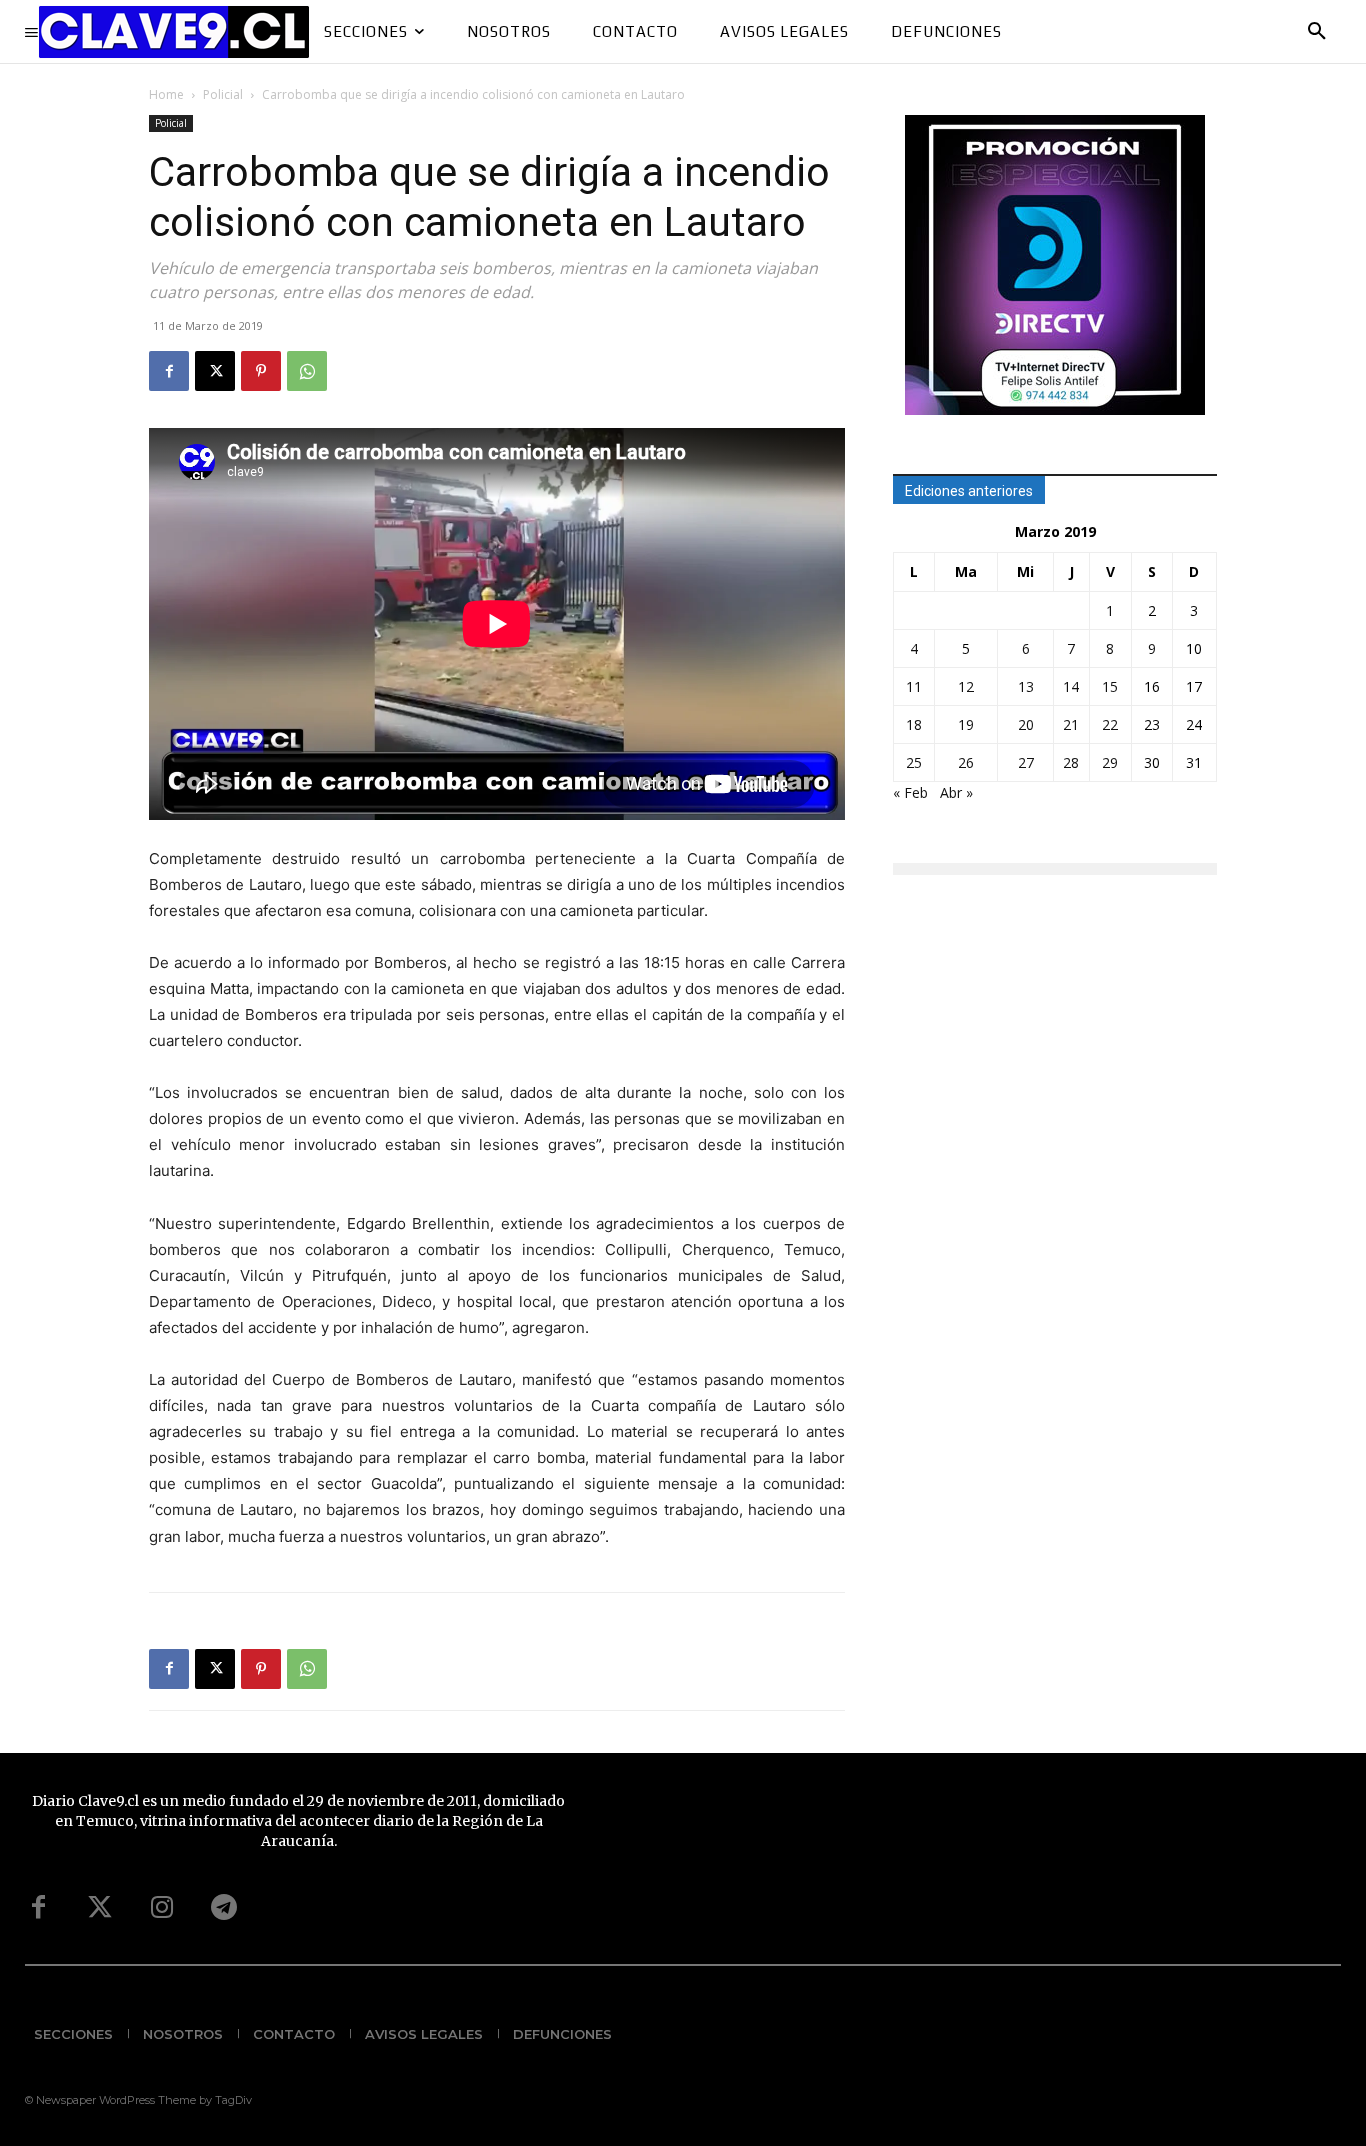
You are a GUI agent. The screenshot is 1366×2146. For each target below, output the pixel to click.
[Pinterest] (261, 371)
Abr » (956, 792)
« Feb (910, 792)
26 (966, 762)
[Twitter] (100, 1908)
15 (1110, 686)
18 (914, 724)
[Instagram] (162, 1908)
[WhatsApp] (307, 371)
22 (1110, 724)
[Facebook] (169, 371)
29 (1110, 762)
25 (914, 762)
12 (966, 686)
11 (914, 686)
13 (1026, 686)
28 (1071, 762)
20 (1026, 724)
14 (1071, 686)
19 (966, 724)
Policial (223, 94)
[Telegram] (224, 1908)
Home (166, 94)
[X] (215, 371)
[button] (1317, 32)
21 (1071, 724)
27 (1026, 762)
